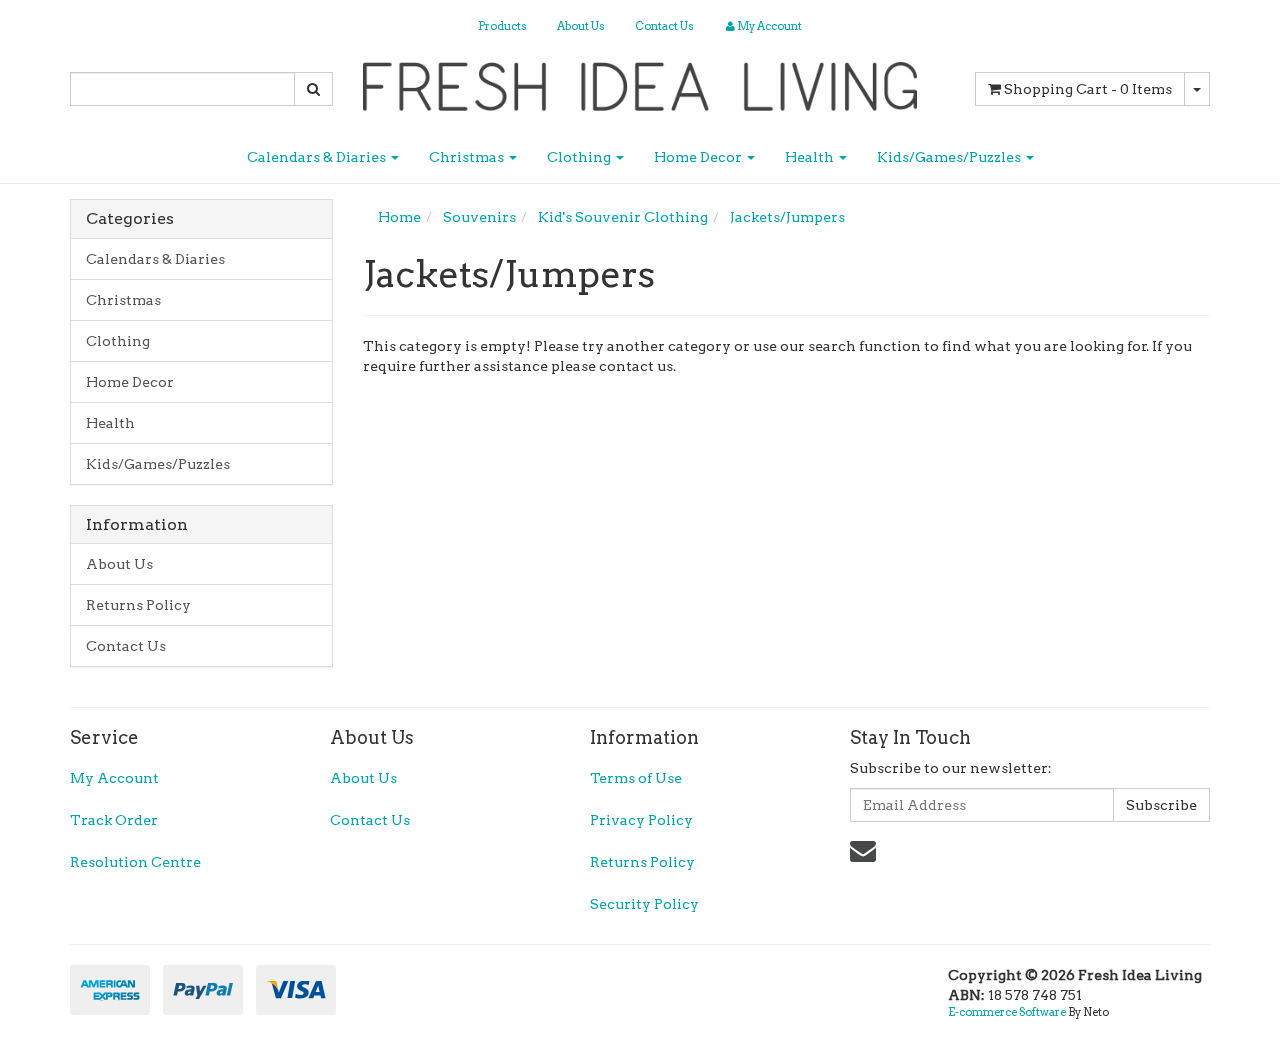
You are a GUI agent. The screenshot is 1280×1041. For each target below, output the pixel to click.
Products (502, 26)
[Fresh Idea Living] (640, 80)
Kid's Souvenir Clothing (623, 217)
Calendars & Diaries (318, 157)
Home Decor (699, 157)
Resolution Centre (135, 862)
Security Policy (644, 904)
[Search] (313, 89)
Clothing (580, 157)
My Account (114, 778)
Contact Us (664, 26)
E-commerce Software (1007, 1012)
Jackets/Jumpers (787, 217)
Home (399, 217)
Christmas (468, 157)
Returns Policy (138, 605)
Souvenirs (479, 217)
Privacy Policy (641, 820)
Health (811, 157)
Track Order (114, 820)
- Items (1088, 89)
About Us (581, 26)
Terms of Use (636, 778)
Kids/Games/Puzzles (950, 157)
